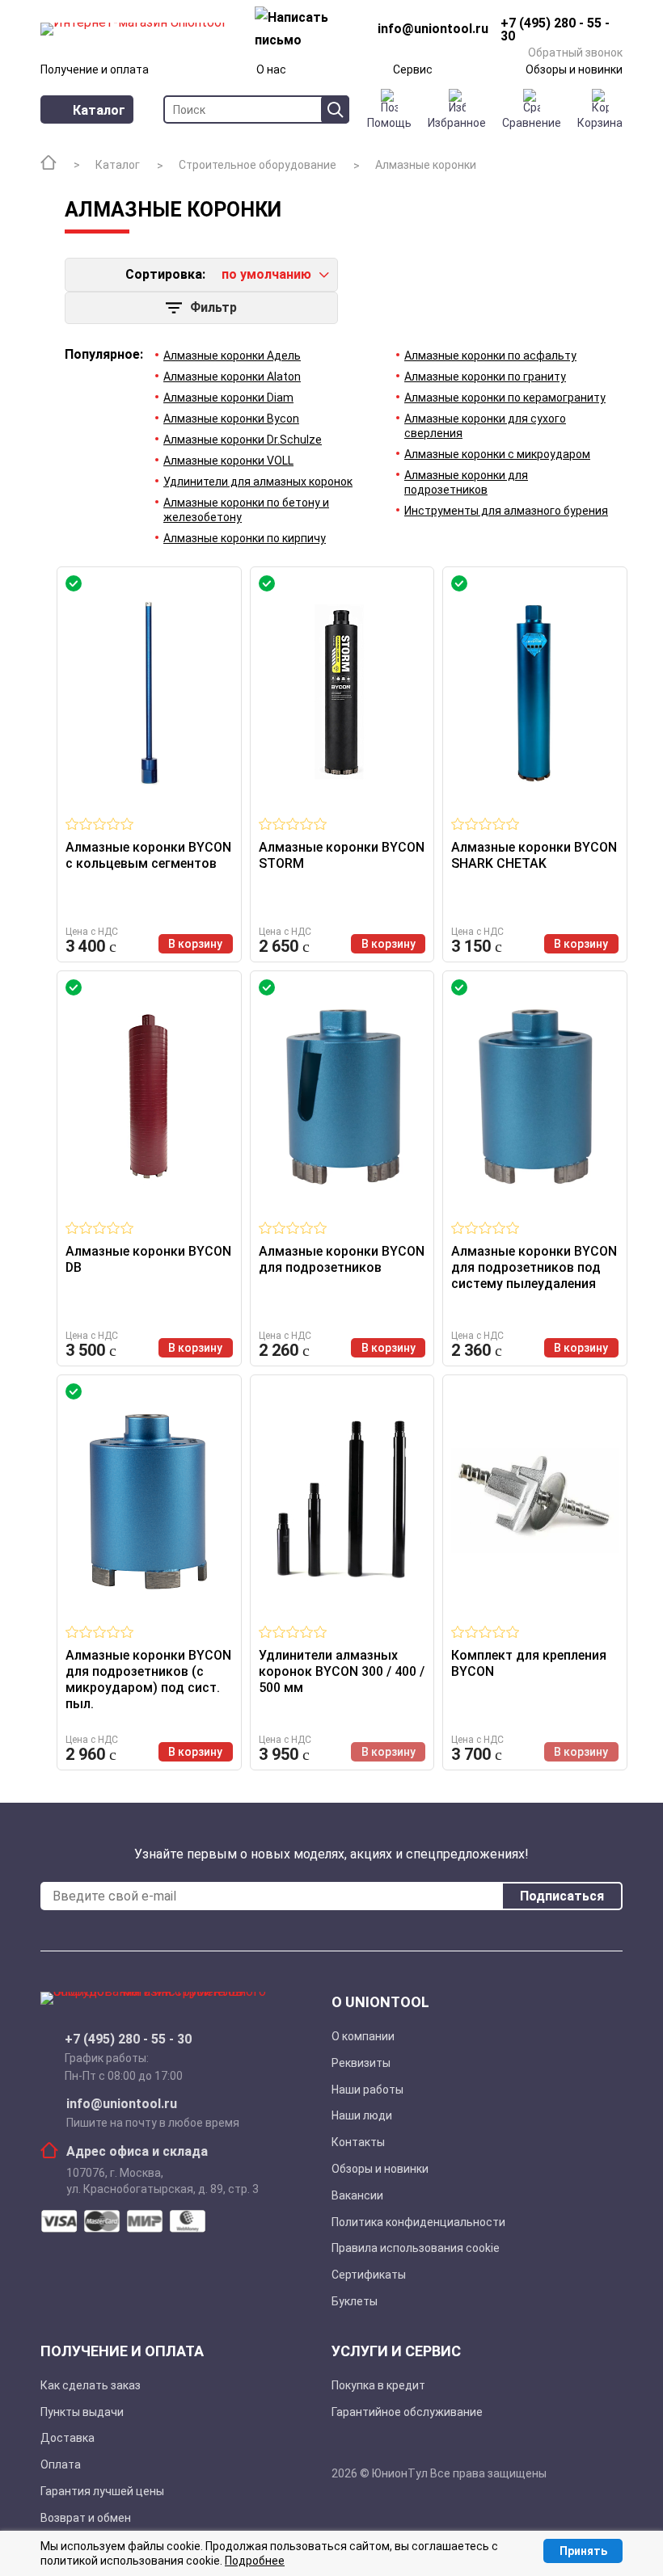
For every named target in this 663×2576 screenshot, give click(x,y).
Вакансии (357, 2195)
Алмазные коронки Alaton (232, 377)
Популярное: (104, 355)
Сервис (413, 69)
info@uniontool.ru (122, 2104)
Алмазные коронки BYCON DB (148, 1259)
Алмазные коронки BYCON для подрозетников (342, 1259)
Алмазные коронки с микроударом (497, 454)
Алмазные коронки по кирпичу (245, 538)
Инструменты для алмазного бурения (506, 511)
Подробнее (255, 2561)
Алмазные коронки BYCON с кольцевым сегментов (148, 855)
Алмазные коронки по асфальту (490, 356)
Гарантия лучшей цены (102, 2491)
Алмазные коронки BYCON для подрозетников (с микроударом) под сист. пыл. (148, 1679)
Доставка (68, 2438)
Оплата (61, 2464)
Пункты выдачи (82, 2412)
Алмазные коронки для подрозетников (466, 482)
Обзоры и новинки (574, 69)
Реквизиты (361, 2063)
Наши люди (362, 2115)
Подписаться (562, 1896)
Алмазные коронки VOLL (228, 461)
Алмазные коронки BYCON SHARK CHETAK (534, 855)
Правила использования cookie (416, 2248)
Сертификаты (369, 2275)
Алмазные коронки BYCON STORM (342, 855)
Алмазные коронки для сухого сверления (485, 426)
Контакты (358, 2142)
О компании (363, 2036)
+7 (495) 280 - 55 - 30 (128, 2039)
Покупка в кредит (378, 2385)
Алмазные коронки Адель (232, 356)
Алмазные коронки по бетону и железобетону (246, 510)
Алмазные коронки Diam (228, 398)
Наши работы (367, 2090)
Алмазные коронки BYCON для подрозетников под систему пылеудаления (534, 1267)
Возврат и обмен (86, 2518)
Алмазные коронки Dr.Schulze (243, 440)
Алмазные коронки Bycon (231, 419)
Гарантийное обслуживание (407, 2412)
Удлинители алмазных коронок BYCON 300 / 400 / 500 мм (342, 1671)
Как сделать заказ (91, 2385)
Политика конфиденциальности (418, 2222)
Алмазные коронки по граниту (485, 377)
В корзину (195, 944)
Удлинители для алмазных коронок (258, 482)
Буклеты (355, 2301)
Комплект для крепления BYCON (529, 1663)
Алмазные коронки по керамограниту (505, 398)
